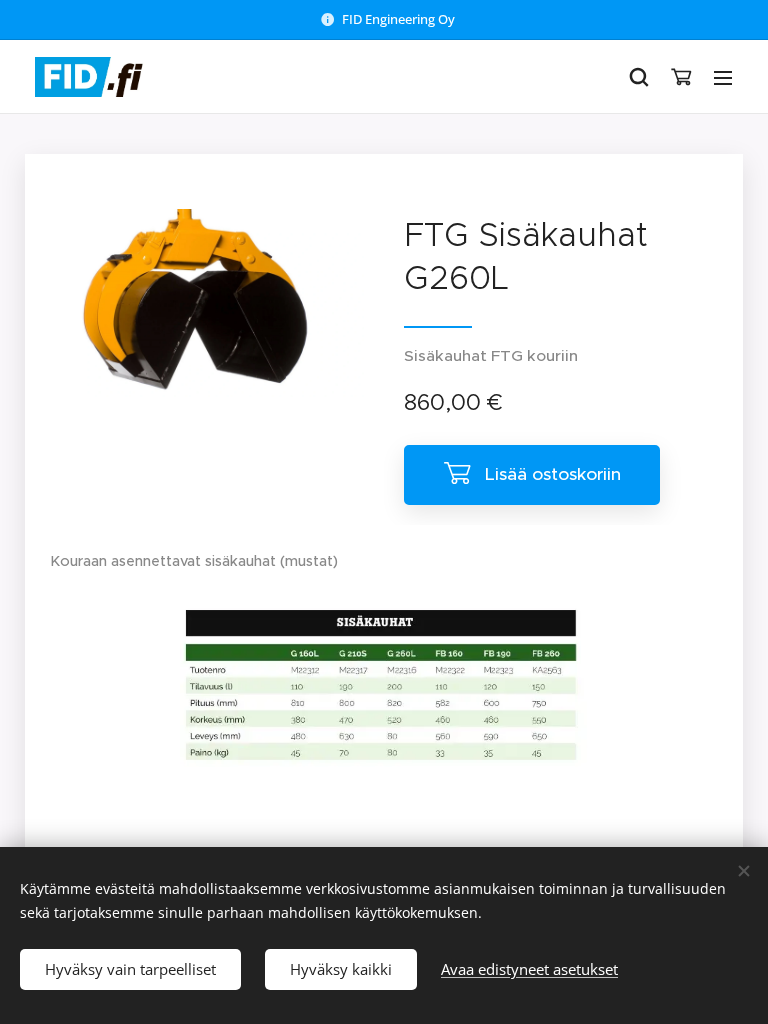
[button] (639, 77)
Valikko (723, 77)
